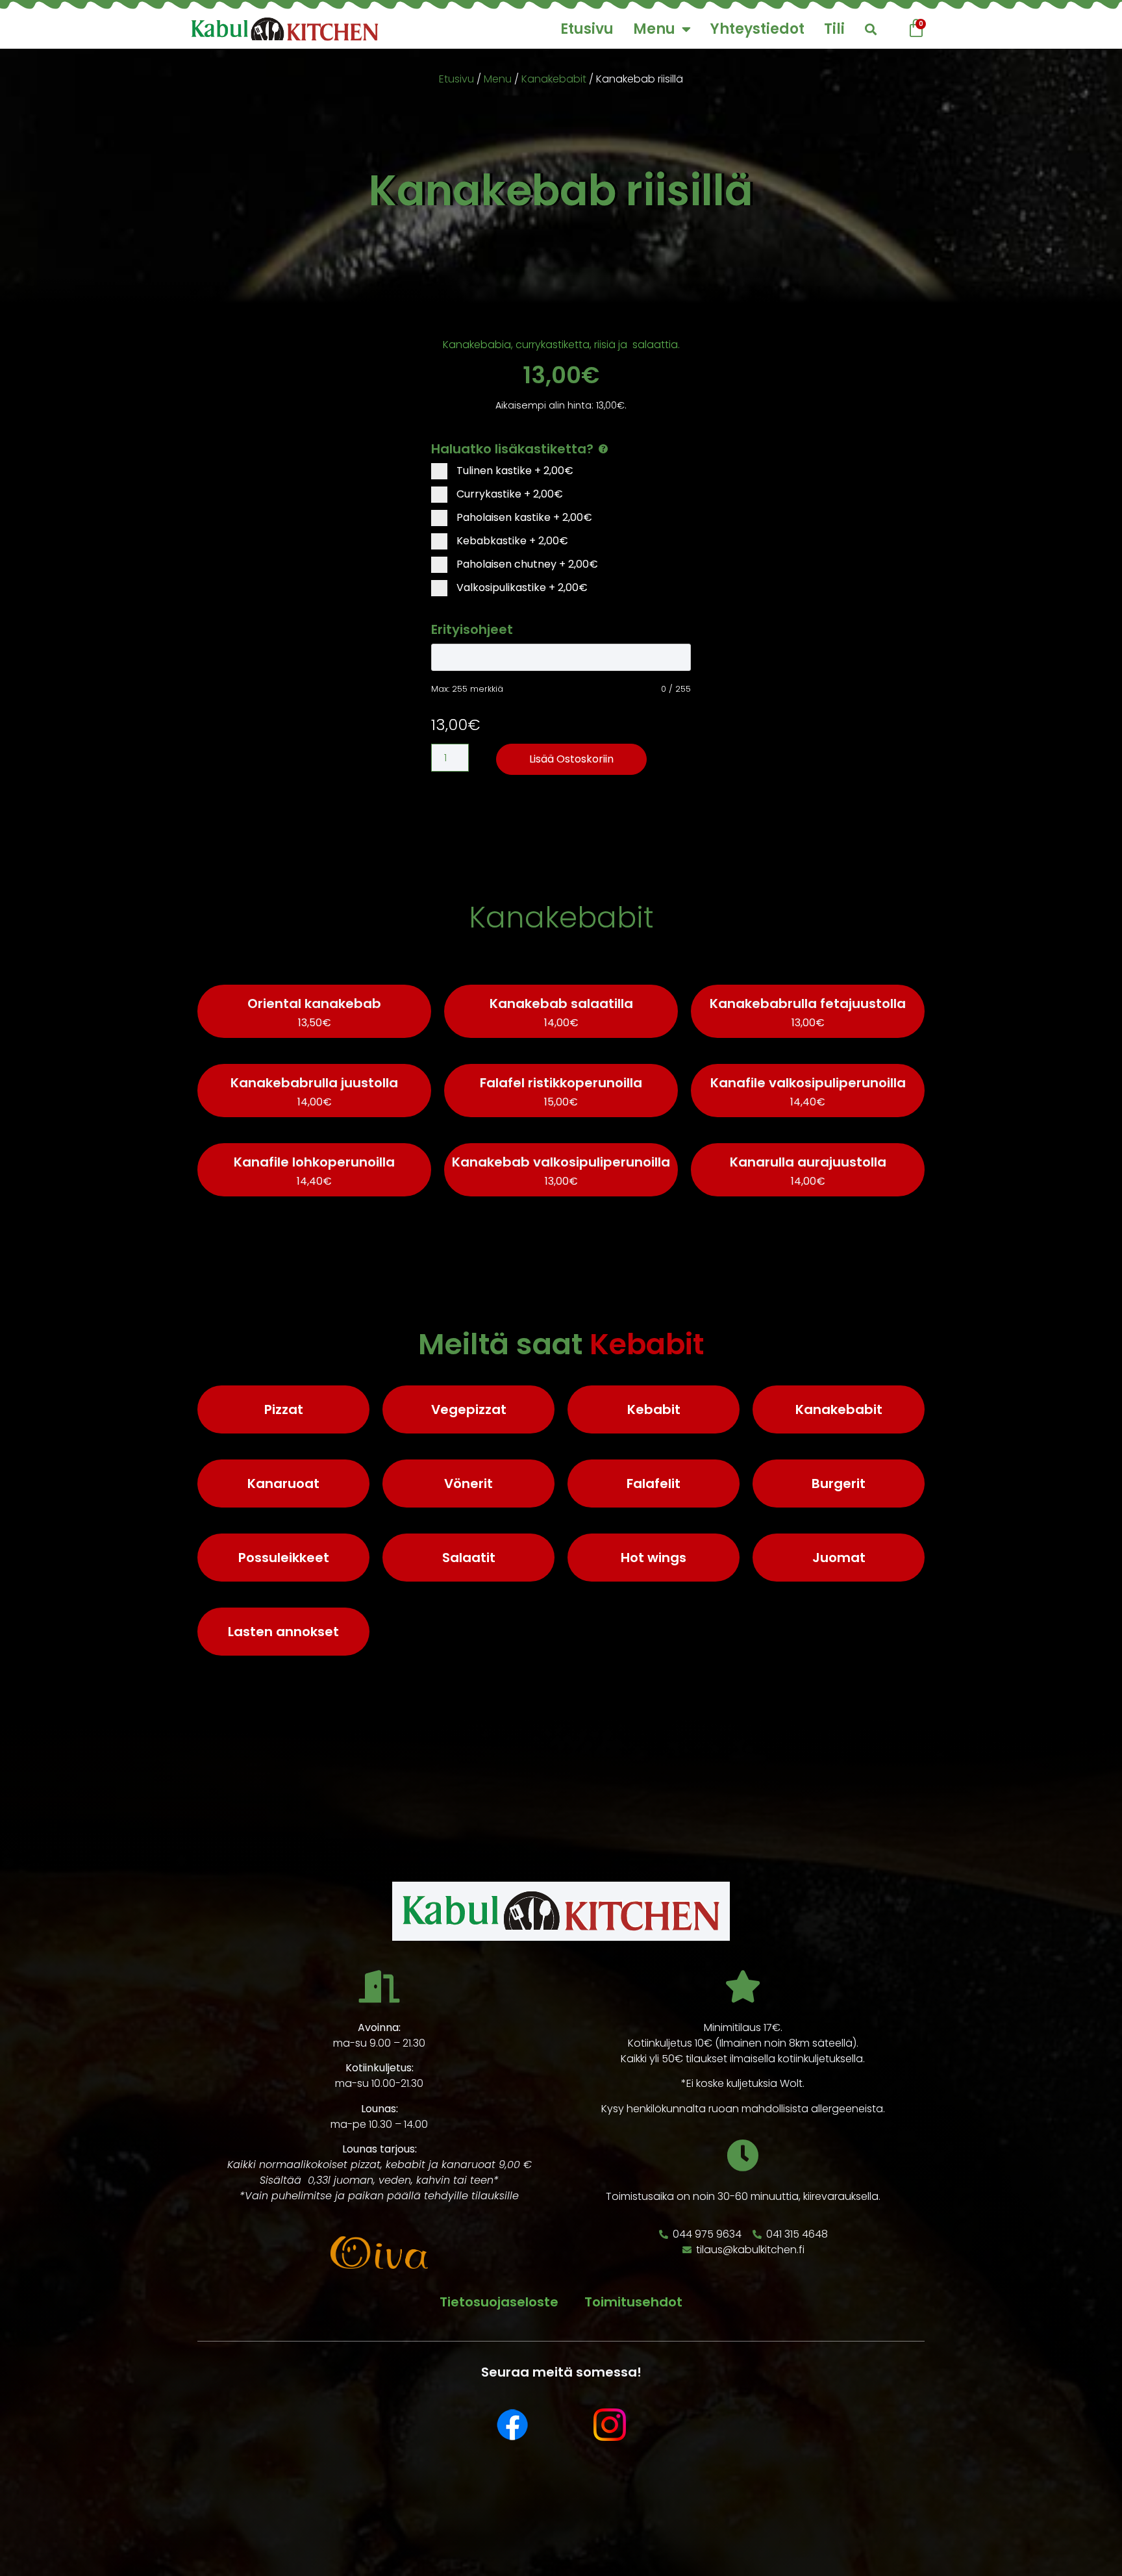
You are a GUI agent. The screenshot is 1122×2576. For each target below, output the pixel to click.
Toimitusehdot (633, 2302)
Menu (654, 29)
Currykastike (508, 494)
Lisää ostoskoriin (571, 759)
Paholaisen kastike (523, 517)
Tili (834, 29)
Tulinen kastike (514, 471)
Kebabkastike (511, 541)
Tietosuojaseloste (499, 2302)
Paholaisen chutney (526, 564)
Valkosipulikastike (521, 587)
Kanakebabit (554, 79)
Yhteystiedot (757, 29)
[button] (870, 30)
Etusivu (587, 29)
